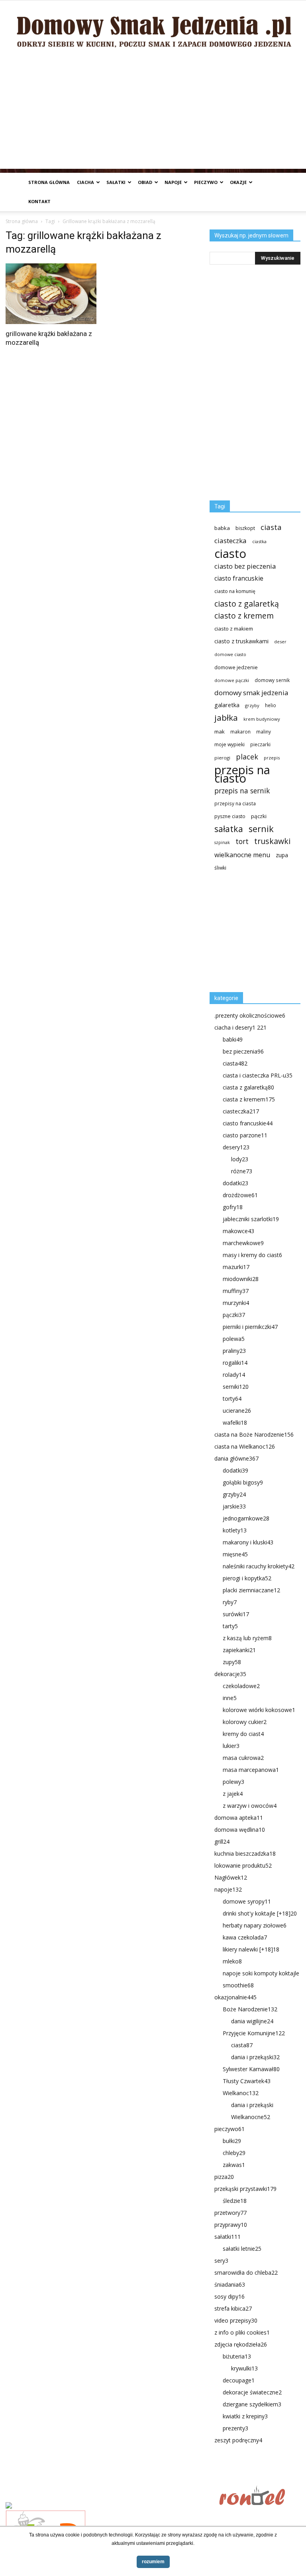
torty (232, 1399)
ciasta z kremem (249, 1099)
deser (280, 642)
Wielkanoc (241, 2093)
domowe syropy (247, 1901)
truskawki (272, 841)
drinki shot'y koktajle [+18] (260, 1913)
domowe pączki (232, 680)
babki (233, 1039)
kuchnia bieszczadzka (245, 1853)
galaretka (227, 705)
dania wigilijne (252, 2021)
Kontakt (39, 201)
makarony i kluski (248, 1542)
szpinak (222, 842)
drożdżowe (240, 1195)
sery (221, 2261)
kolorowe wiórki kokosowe (259, 1710)
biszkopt (245, 528)
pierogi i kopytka (247, 1578)
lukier (231, 1746)
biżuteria (237, 2356)
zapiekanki (239, 1650)
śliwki (220, 868)
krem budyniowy (262, 719)
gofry (233, 1207)
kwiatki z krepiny (245, 2416)
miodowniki (241, 1279)
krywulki (244, 2368)
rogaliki (235, 1363)
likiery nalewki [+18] (251, 1949)
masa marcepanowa (251, 1770)
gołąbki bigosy (243, 1482)
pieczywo (206, 182)
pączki (259, 816)
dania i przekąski (255, 2057)
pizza (224, 2177)
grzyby (252, 705)
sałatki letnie (242, 2249)
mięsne (235, 1554)
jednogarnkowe (246, 1518)
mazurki (236, 1267)
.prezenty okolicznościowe (250, 1015)
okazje (238, 182)
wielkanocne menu (242, 855)
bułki (232, 2141)
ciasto (230, 554)
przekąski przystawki (245, 2189)
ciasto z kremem (244, 616)
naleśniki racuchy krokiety (259, 1566)
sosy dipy (229, 2296)
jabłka (226, 718)
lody (240, 1159)
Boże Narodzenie (250, 2009)
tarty (230, 1626)
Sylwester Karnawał (251, 2069)
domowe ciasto (230, 654)
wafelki (235, 1422)
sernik (261, 829)
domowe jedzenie (236, 667)
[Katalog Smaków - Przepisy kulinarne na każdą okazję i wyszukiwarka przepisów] (110, 2506)
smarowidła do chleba (246, 2273)
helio (271, 705)
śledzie (235, 2201)
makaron (240, 731)
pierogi (222, 758)
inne (230, 1698)
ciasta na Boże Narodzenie (254, 1434)
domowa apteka (239, 1818)
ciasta (271, 527)
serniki (236, 1387)
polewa (234, 1339)
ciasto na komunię (235, 591)
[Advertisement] (153, 113)
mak (220, 731)
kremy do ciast (243, 1734)
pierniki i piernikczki (250, 1327)
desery (236, 1147)
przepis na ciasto (242, 774)
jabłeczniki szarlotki (251, 1219)
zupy (232, 1662)
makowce (238, 1231)
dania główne (236, 1458)
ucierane (237, 1411)
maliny (264, 731)
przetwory (230, 2213)
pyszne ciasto (230, 816)
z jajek (233, 1794)
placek (247, 757)
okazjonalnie (235, 1997)
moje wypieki (229, 744)
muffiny (236, 1291)
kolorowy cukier (245, 1722)
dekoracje (230, 1674)
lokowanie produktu (243, 1865)
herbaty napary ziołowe (255, 1925)
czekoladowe (241, 1686)
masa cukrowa (243, 1758)
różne (242, 1171)
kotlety (235, 1530)
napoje (173, 182)
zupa (282, 855)
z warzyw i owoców (250, 1806)
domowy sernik (272, 680)
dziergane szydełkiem (252, 2404)
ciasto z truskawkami (241, 641)
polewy (233, 1782)
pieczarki (260, 744)
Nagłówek (231, 1877)
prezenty (235, 2428)
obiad (145, 182)
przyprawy (231, 2225)
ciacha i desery (240, 1027)
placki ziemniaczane (251, 1590)
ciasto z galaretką (247, 604)
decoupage (239, 2380)
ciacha (85, 182)
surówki (236, 1614)
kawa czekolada (245, 1937)
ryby (230, 1602)
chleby (234, 2153)
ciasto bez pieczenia (245, 566)
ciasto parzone (245, 1135)
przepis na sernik (242, 791)
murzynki (236, 1303)
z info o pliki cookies (242, 2332)
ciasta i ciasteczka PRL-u (258, 1075)
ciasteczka (230, 541)
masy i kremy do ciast (252, 1255)
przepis (272, 758)
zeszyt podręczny (238, 2440)
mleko (232, 1961)
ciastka (259, 541)
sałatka (229, 829)
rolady (234, 1375)
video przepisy (236, 2320)
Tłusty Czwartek (247, 2081)
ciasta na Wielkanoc (245, 1446)
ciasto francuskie (239, 578)
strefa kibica (233, 2308)
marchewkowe (243, 1243)
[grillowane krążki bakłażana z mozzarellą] (51, 294)
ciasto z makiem (234, 629)
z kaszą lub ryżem (247, 1638)
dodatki (235, 1183)
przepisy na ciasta (235, 803)
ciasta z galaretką (248, 1087)
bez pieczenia (243, 1051)
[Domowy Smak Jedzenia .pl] (153, 27)
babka (222, 528)
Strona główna (49, 182)
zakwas (234, 2165)
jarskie (234, 1506)
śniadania (230, 2284)
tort (242, 841)
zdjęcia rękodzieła (241, 2344)
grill (222, 1842)
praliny (234, 1351)
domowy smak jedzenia (251, 693)
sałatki (116, 182)
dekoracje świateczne (252, 2392)
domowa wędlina (240, 1830)
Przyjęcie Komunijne (254, 2033)
